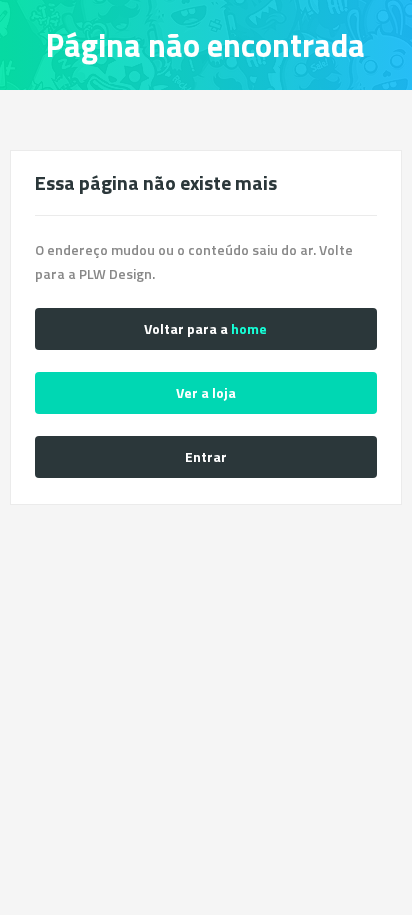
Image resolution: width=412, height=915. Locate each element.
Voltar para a (205, 328)
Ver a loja (206, 392)
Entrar (206, 456)
